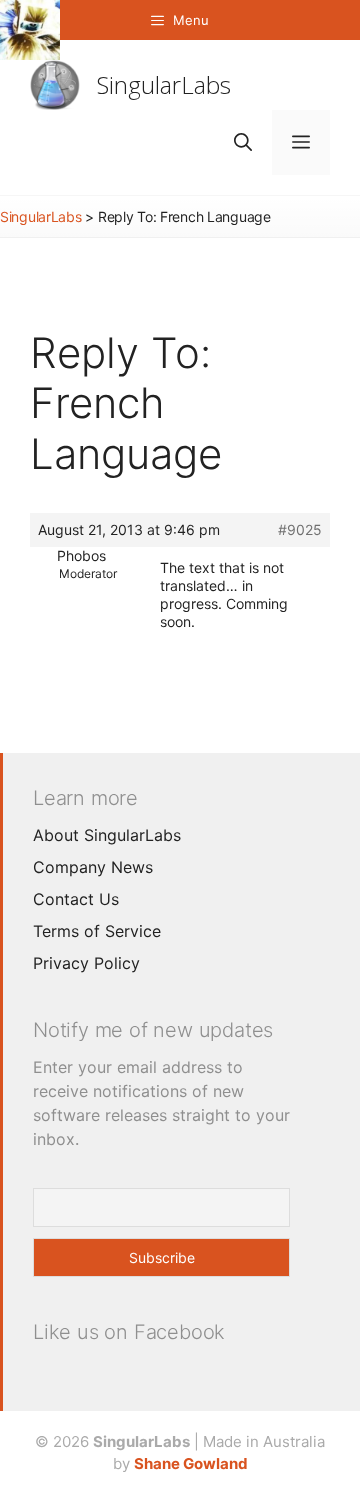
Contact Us (76, 899)
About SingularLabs (107, 835)
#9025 (300, 529)
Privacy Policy (86, 963)
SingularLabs (164, 84)
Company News (93, 867)
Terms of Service (97, 931)
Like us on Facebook (129, 1332)
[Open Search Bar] (243, 142)
